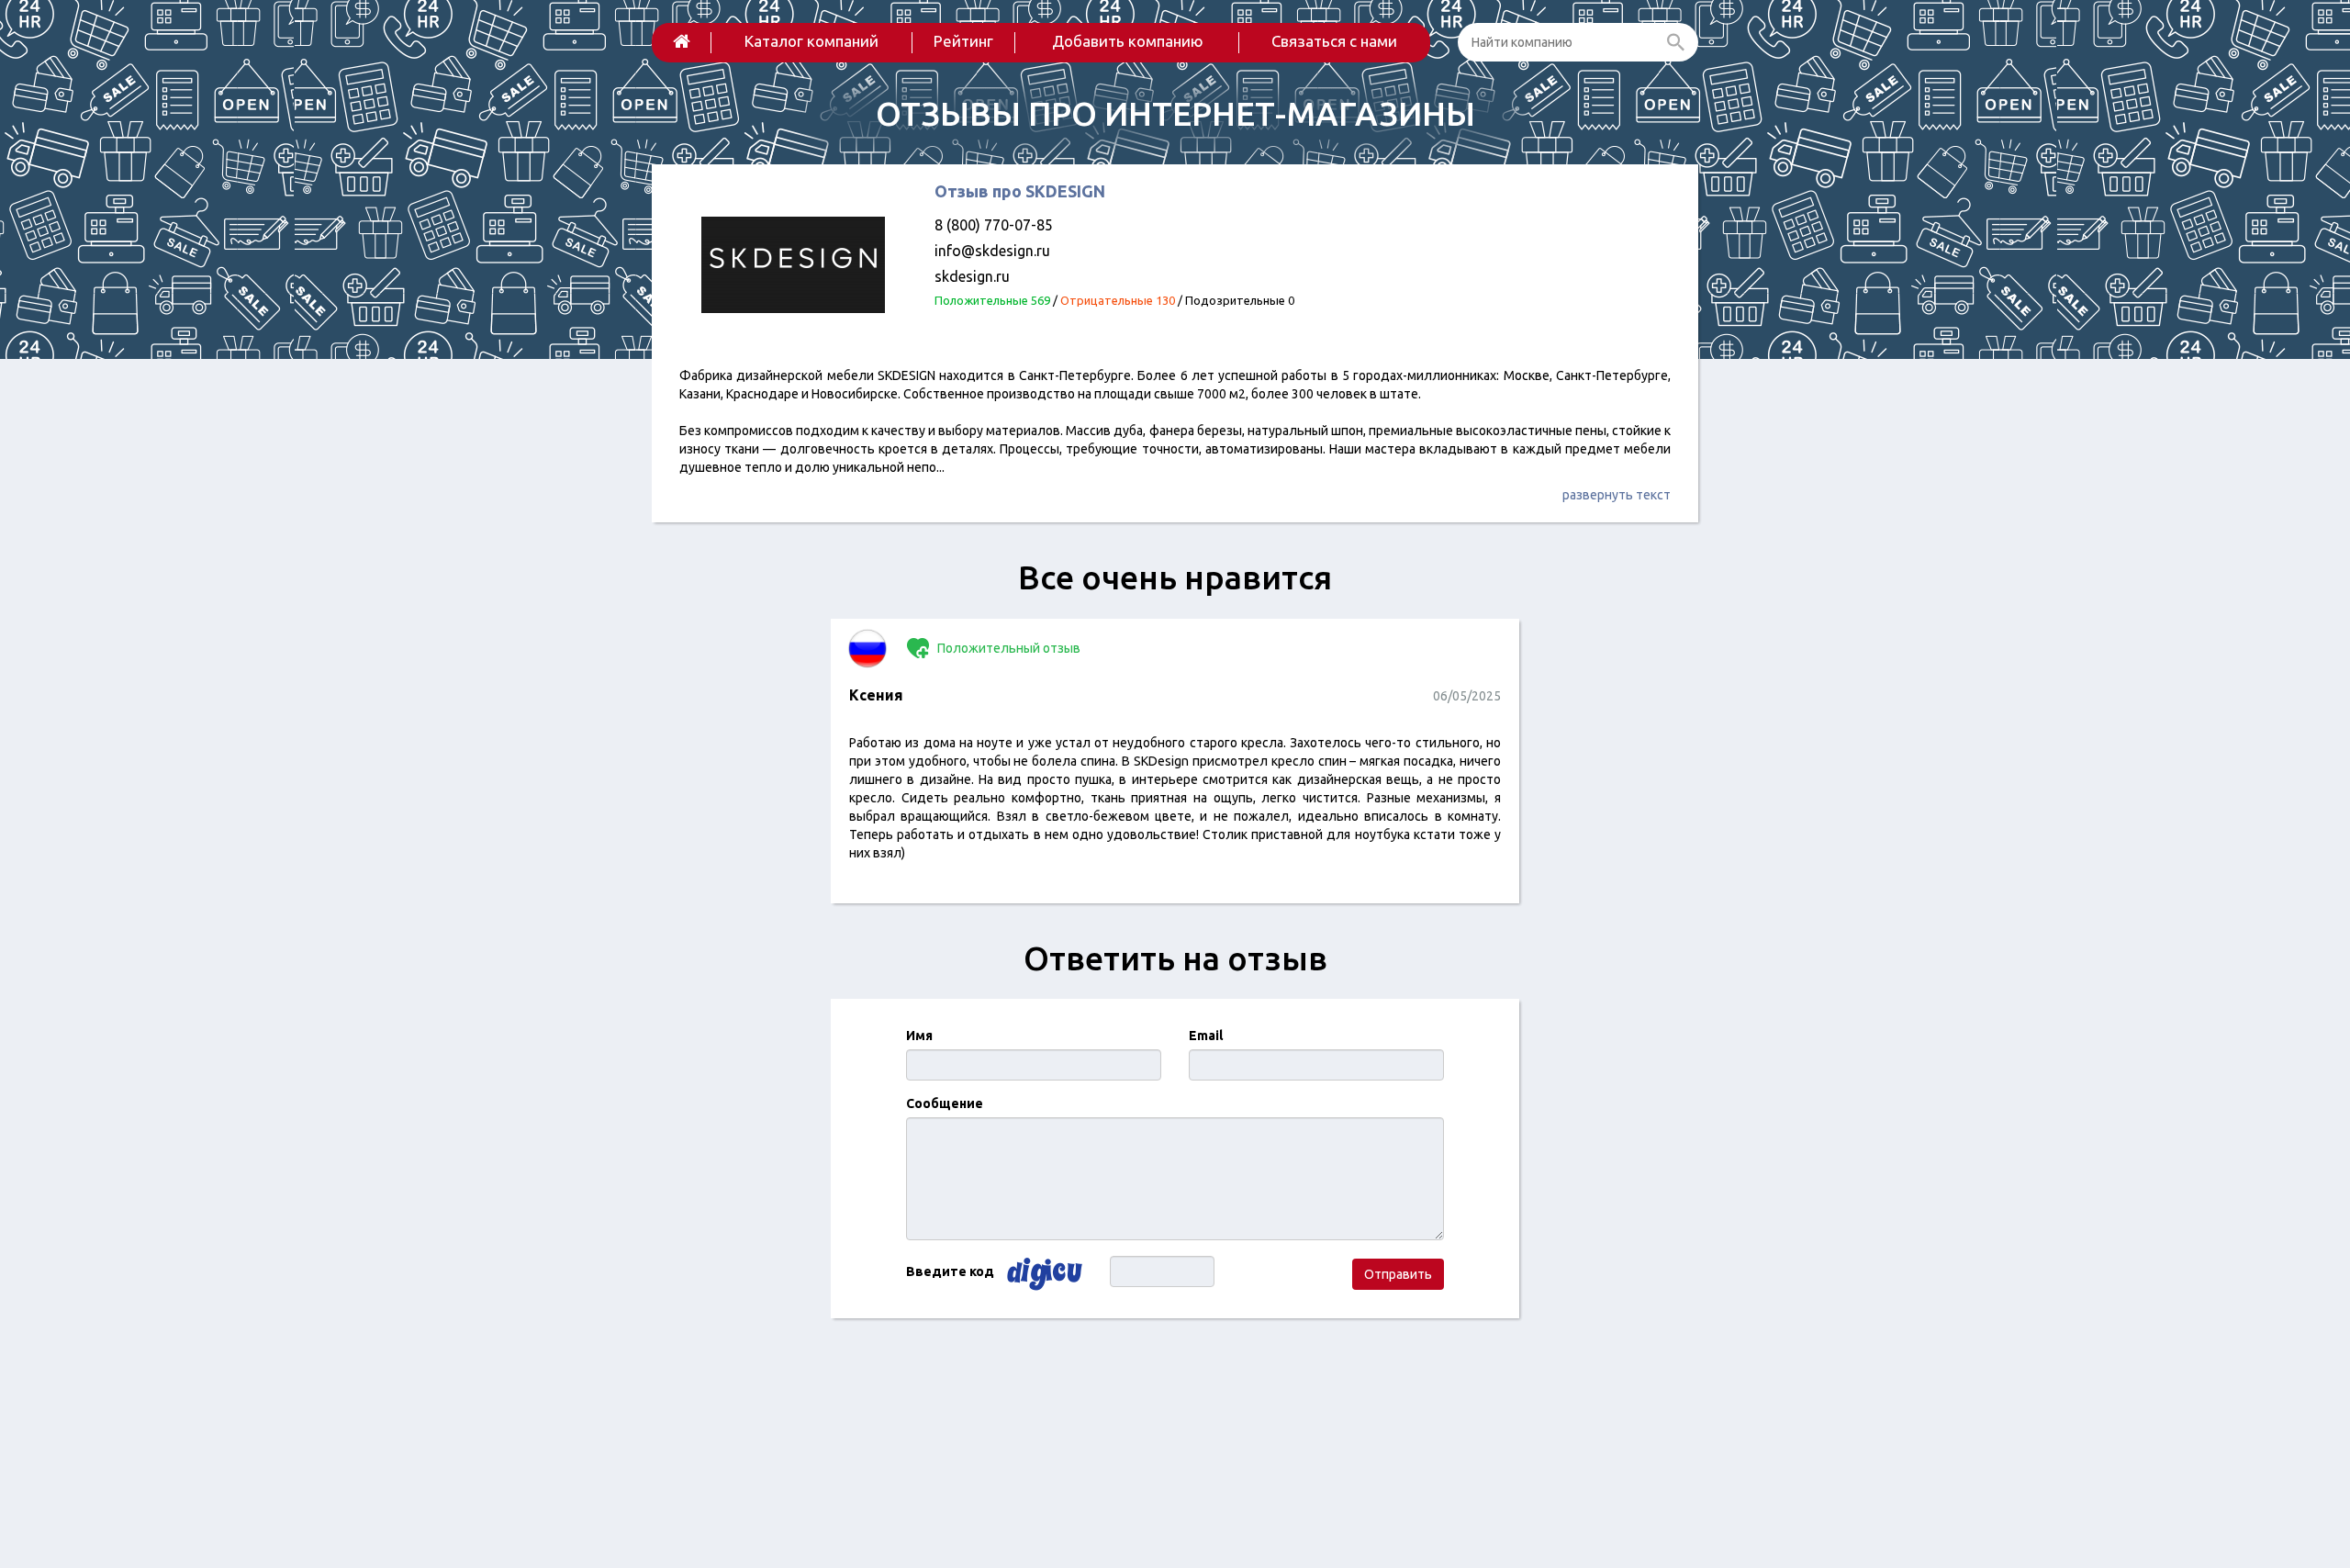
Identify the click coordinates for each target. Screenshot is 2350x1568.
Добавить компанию (1128, 41)
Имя (919, 1036)
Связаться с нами (1334, 41)
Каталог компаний (811, 41)
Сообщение (945, 1103)
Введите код (950, 1271)
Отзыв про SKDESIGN (1020, 191)
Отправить (1398, 1274)
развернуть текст (1617, 495)
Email (1206, 1036)
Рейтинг (963, 41)
